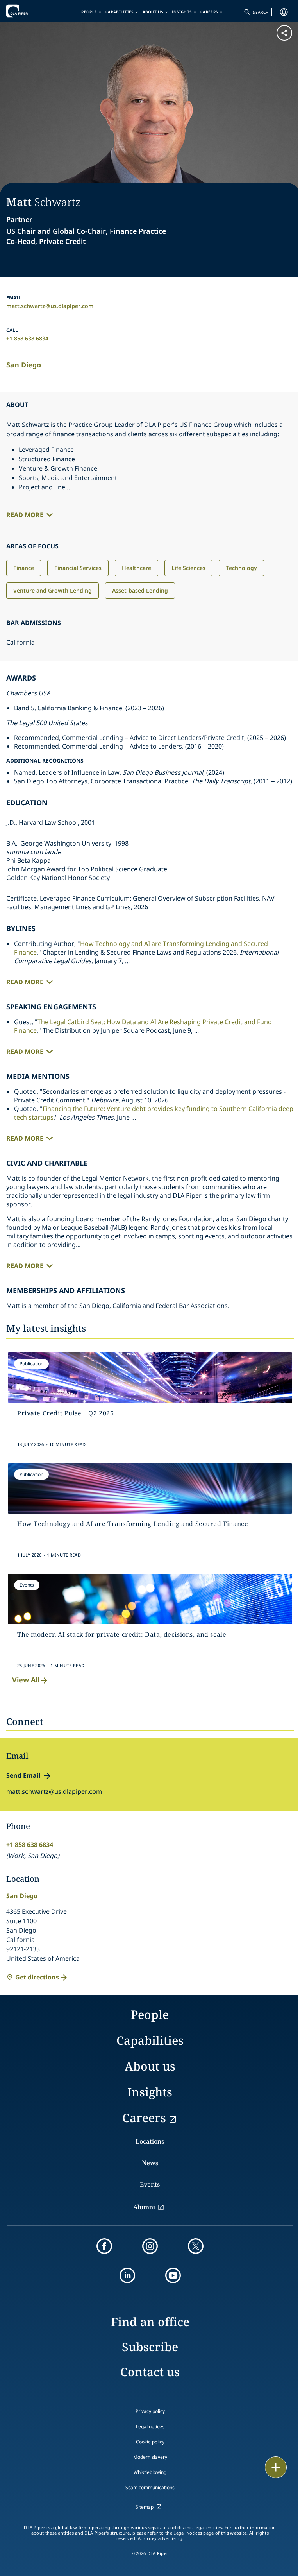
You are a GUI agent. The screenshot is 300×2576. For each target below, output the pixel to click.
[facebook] (104, 2246)
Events (150, 2184)
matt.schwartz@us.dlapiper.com (50, 306)
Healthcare (137, 568)
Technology (241, 568)
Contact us (150, 2372)
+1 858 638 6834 (27, 338)
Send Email (23, 1775)
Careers (209, 12)
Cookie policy (150, 2442)
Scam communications (150, 2487)
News (150, 2163)
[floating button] (276, 2467)
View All (26, 1680)
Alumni (144, 2207)
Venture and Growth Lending (53, 590)
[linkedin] (127, 2275)
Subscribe (150, 2347)
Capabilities (120, 12)
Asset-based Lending (140, 590)
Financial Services (78, 568)
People (89, 12)
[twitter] (196, 2246)
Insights (182, 12)
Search (261, 12)
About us (153, 12)
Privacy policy (150, 2411)
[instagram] (150, 2246)
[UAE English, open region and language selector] (284, 12)
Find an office (150, 2322)
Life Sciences (188, 568)
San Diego (24, 365)
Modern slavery (150, 2457)
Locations (150, 2141)
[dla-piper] (30, 11)
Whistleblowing (150, 2472)
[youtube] (173, 2275)
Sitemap (145, 2507)
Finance (24, 568)
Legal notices (150, 2426)
